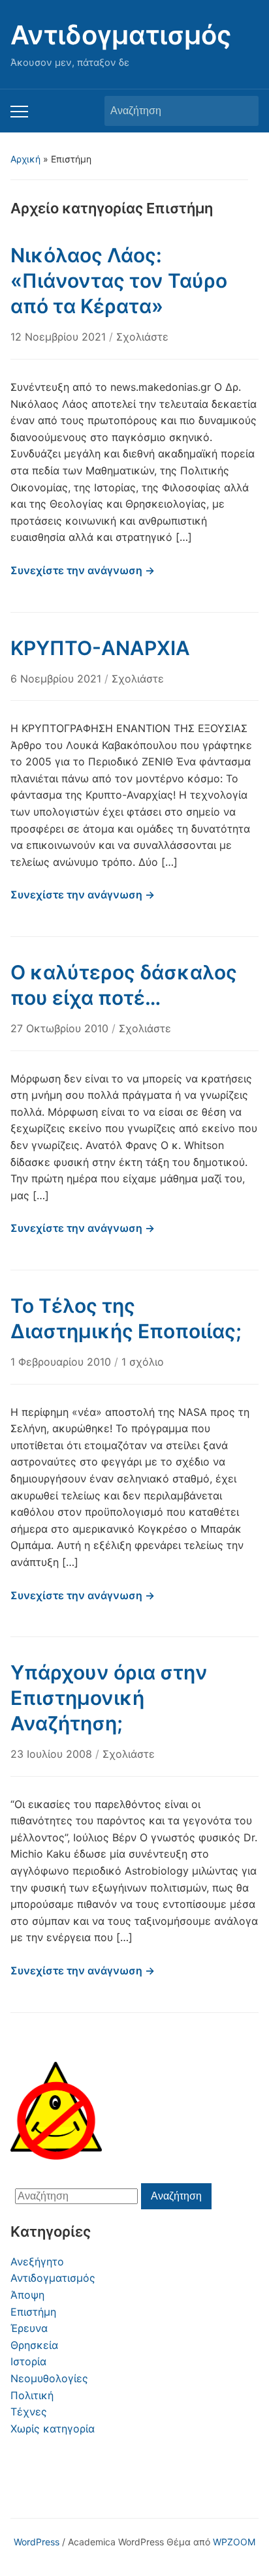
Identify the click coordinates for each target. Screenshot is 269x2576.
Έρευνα (29, 2328)
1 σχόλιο (143, 1362)
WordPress (37, 2542)
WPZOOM (234, 2542)
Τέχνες (29, 2412)
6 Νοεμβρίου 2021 (57, 679)
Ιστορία (28, 2361)
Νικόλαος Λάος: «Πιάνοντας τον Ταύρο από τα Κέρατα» (119, 281)
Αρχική (25, 159)
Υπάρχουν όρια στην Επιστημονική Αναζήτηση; (109, 1698)
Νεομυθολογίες (49, 2378)
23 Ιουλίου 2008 (53, 1754)
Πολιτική (32, 2395)
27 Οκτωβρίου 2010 (61, 1028)
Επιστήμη (33, 2312)
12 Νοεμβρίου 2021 (60, 337)
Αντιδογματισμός (121, 35)
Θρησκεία (34, 2345)
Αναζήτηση (242, 111)
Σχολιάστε (142, 337)
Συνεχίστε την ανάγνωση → (83, 570)
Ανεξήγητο (37, 2262)
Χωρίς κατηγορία (53, 2429)
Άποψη (27, 2295)
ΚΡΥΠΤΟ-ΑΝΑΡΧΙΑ (100, 648)
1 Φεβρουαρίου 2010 (62, 1362)
